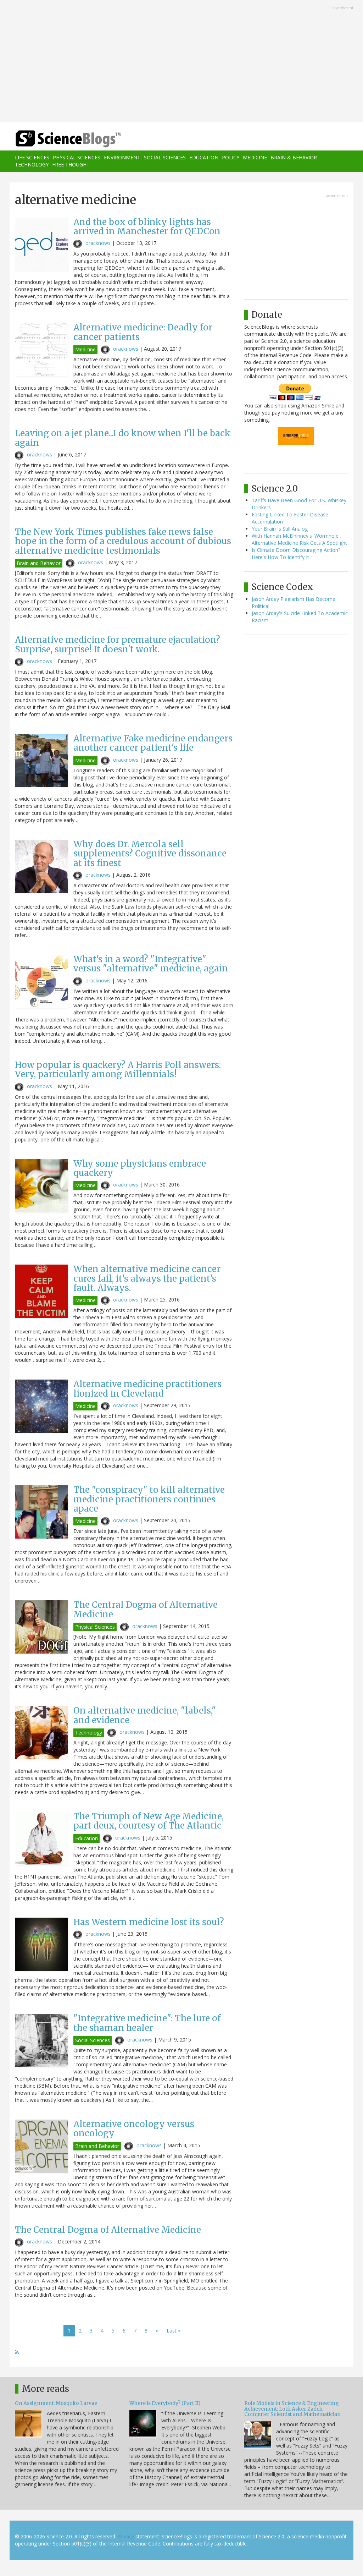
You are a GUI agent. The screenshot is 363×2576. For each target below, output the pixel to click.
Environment (122, 157)
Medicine (255, 157)
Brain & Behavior (294, 157)
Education (204, 157)
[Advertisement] (181, 62)
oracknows (98, 243)
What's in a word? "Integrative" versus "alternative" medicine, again (151, 964)
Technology (32, 165)
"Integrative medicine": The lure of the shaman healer (147, 2023)
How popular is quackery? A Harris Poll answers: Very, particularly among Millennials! (118, 1070)
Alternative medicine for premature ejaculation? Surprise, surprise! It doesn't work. (118, 644)
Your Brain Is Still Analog (280, 529)
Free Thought (71, 165)
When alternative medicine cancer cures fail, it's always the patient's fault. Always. (147, 1278)
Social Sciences (165, 157)
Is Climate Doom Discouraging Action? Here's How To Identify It (296, 553)
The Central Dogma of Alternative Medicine (146, 1609)
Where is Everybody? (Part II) (165, 2403)
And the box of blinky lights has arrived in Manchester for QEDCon (147, 227)
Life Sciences (32, 157)
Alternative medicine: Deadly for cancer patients (143, 332)
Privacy (126, 2536)
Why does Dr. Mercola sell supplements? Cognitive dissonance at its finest (150, 854)
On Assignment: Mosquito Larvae (56, 2403)
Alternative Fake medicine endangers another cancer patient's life (153, 743)
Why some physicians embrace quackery (140, 1168)
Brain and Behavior (39, 563)
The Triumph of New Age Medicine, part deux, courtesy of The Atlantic (149, 1821)
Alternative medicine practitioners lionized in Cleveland (147, 1389)
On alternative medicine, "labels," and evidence (145, 1715)
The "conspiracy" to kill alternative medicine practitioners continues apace (149, 1499)
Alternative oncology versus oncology (134, 2129)
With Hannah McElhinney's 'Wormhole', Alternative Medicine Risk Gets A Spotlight (299, 539)
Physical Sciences (77, 157)
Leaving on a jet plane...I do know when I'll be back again (123, 438)
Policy (231, 157)
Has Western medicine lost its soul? (149, 1922)
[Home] (70, 139)
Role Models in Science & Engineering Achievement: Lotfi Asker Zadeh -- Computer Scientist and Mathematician (292, 2409)
